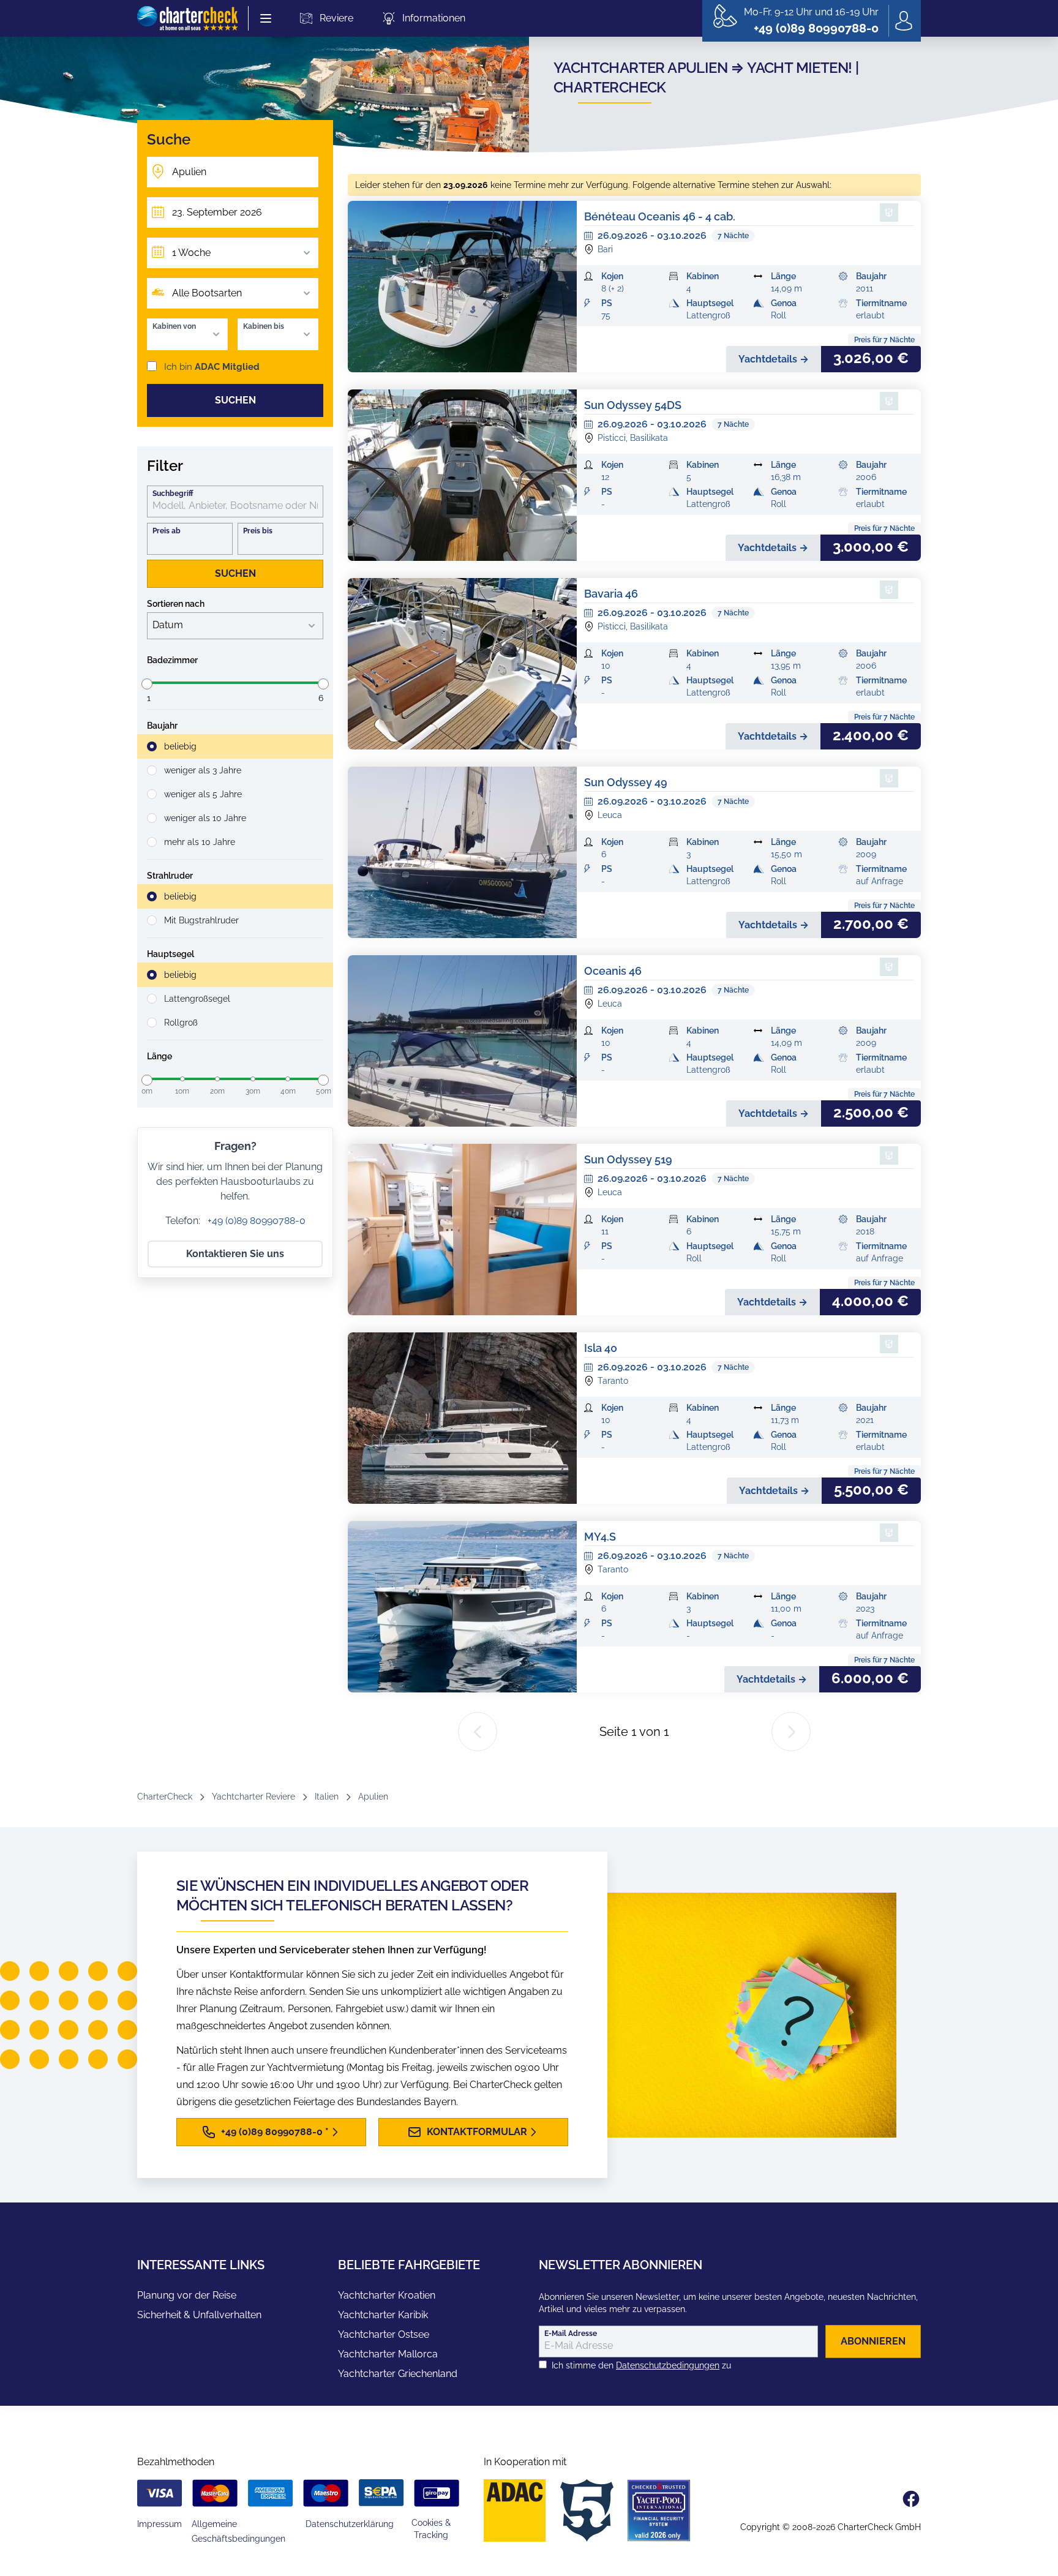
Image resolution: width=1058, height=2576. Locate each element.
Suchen (235, 400)
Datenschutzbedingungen (668, 2365)
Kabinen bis (264, 326)
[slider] (147, 684)
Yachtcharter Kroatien (387, 2295)
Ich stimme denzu (641, 2365)
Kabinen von (174, 326)
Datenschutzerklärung (350, 2524)
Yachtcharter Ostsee (384, 2334)
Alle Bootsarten (207, 293)
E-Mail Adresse (571, 2334)
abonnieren (873, 2341)
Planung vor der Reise (187, 2295)
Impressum (159, 2524)
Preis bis (258, 531)
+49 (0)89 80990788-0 (255, 1221)
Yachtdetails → (774, 359)
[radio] (235, 746)
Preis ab (167, 531)
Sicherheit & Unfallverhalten (199, 2315)
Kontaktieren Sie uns (235, 1254)
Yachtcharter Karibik (383, 2315)
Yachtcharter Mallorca (388, 2354)
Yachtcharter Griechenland (398, 2374)
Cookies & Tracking (431, 2529)
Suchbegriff (173, 494)
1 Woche (191, 253)
